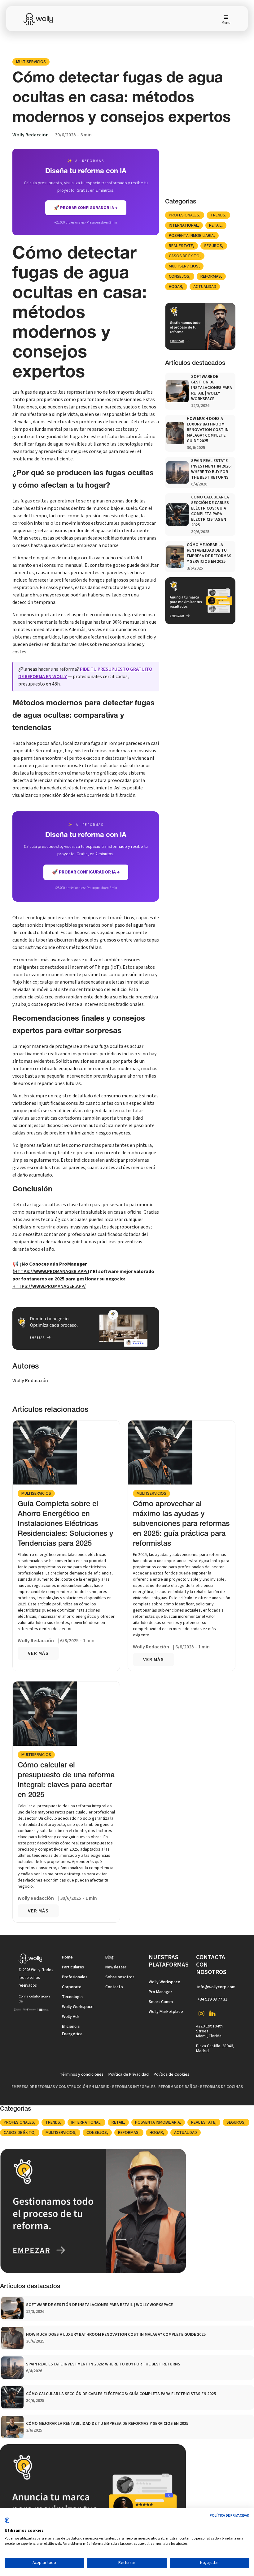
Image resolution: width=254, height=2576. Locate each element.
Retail (215, 225)
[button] (223, 19)
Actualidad (205, 287)
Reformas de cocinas (221, 2087)
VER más (38, 1653)
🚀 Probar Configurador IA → (86, 872)
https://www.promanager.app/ (51, 1271)
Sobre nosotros (120, 1977)
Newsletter (116, 1967)
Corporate (72, 1987)
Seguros (213, 246)
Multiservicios (31, 62)
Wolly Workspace (78, 2007)
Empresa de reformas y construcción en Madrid (60, 2087)
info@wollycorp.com (216, 1987)
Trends (218, 215)
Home (67, 1957)
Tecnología (72, 1997)
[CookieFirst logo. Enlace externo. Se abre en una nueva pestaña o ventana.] (7, 2523)
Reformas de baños (178, 2087)
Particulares (73, 1967)
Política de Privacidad (129, 2074)
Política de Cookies (171, 2074)
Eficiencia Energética (72, 2030)
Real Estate (181, 246)
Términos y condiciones (82, 2074)
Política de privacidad (230, 2516)
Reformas (211, 276)
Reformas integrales (134, 2087)
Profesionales (184, 215)
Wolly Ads (71, 2017)
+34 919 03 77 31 (212, 1999)
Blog (109, 1957)
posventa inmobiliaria (191, 236)
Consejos (179, 276)
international (183, 225)
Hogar (175, 287)
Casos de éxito (184, 256)
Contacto (114, 1987)
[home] (42, 19)
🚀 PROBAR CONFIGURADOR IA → (86, 208)
